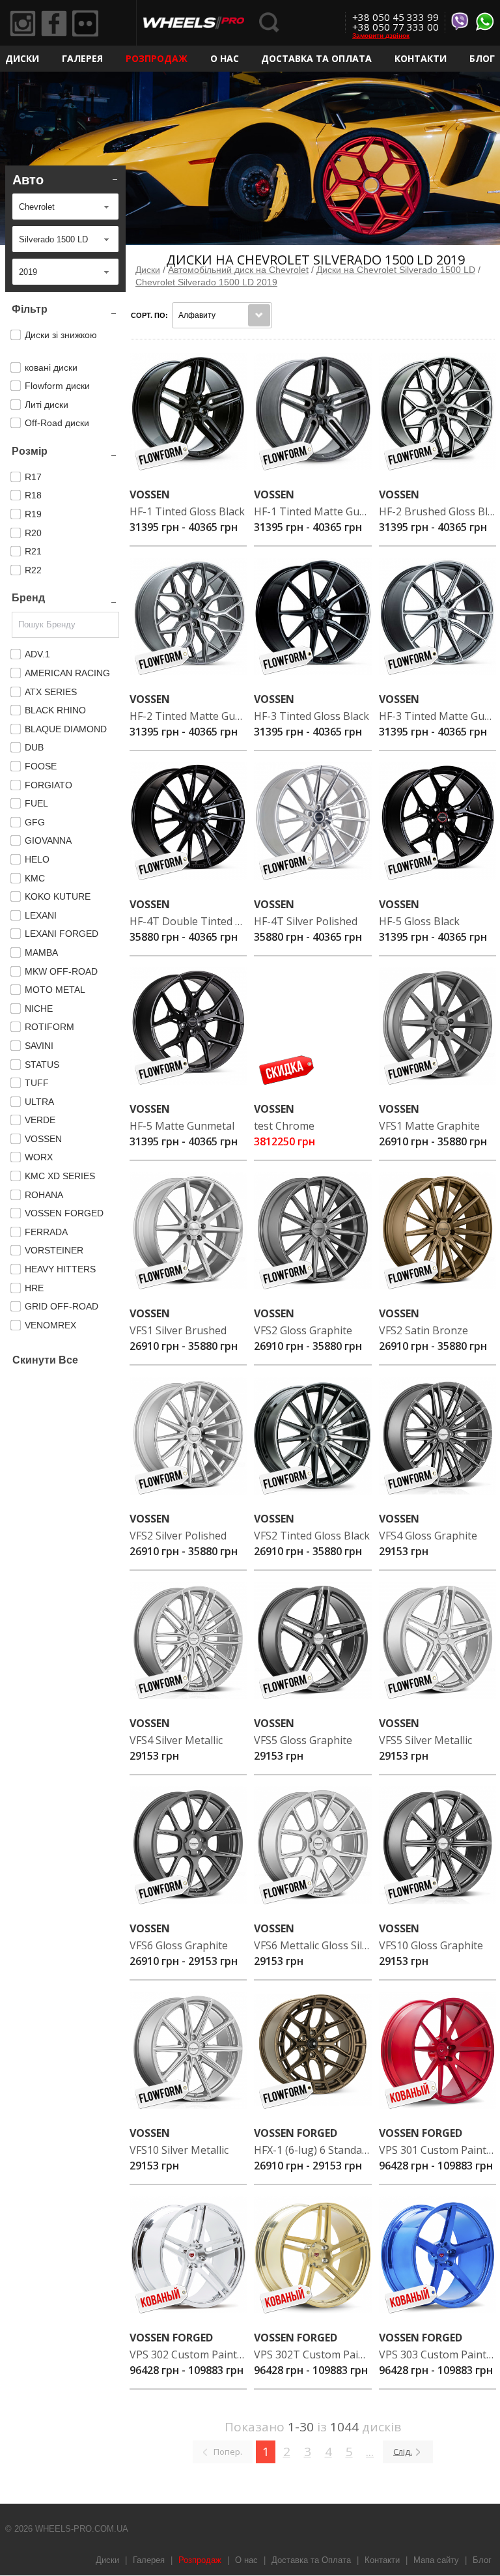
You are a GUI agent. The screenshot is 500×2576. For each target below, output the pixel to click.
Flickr (85, 23)
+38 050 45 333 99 (396, 17)
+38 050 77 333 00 (396, 27)
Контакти (421, 58)
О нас (225, 58)
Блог (482, 58)
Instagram (23, 23)
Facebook (54, 23)
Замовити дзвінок (381, 36)
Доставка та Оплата (316, 58)
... (370, 2452)
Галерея (82, 58)
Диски (22, 58)
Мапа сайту (436, 2560)
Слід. (403, 2452)
